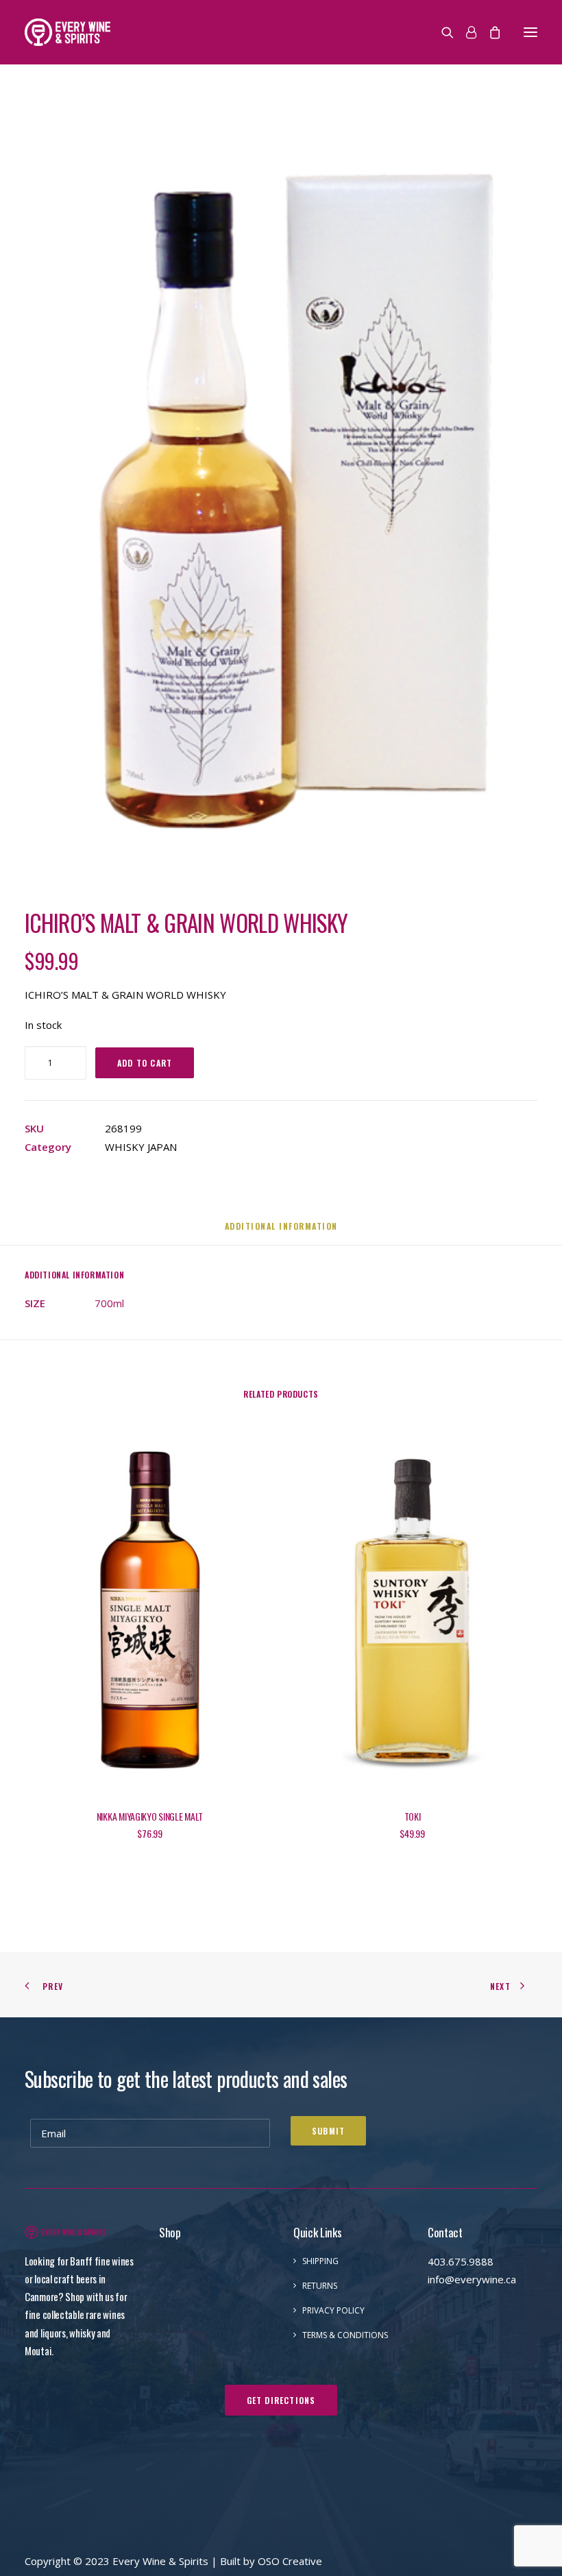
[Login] (465, 32)
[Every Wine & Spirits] (68, 32)
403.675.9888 (461, 2261)
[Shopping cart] (489, 32)
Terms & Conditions (345, 2335)
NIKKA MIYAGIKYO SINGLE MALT (150, 1816)
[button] (530, 32)
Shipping (320, 2261)
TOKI (413, 1816)
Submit (328, 2131)
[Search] (441, 32)
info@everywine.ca (472, 2279)
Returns (320, 2286)
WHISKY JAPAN (141, 1147)
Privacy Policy (333, 2310)
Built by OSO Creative (271, 2561)
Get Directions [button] (281, 2400)
